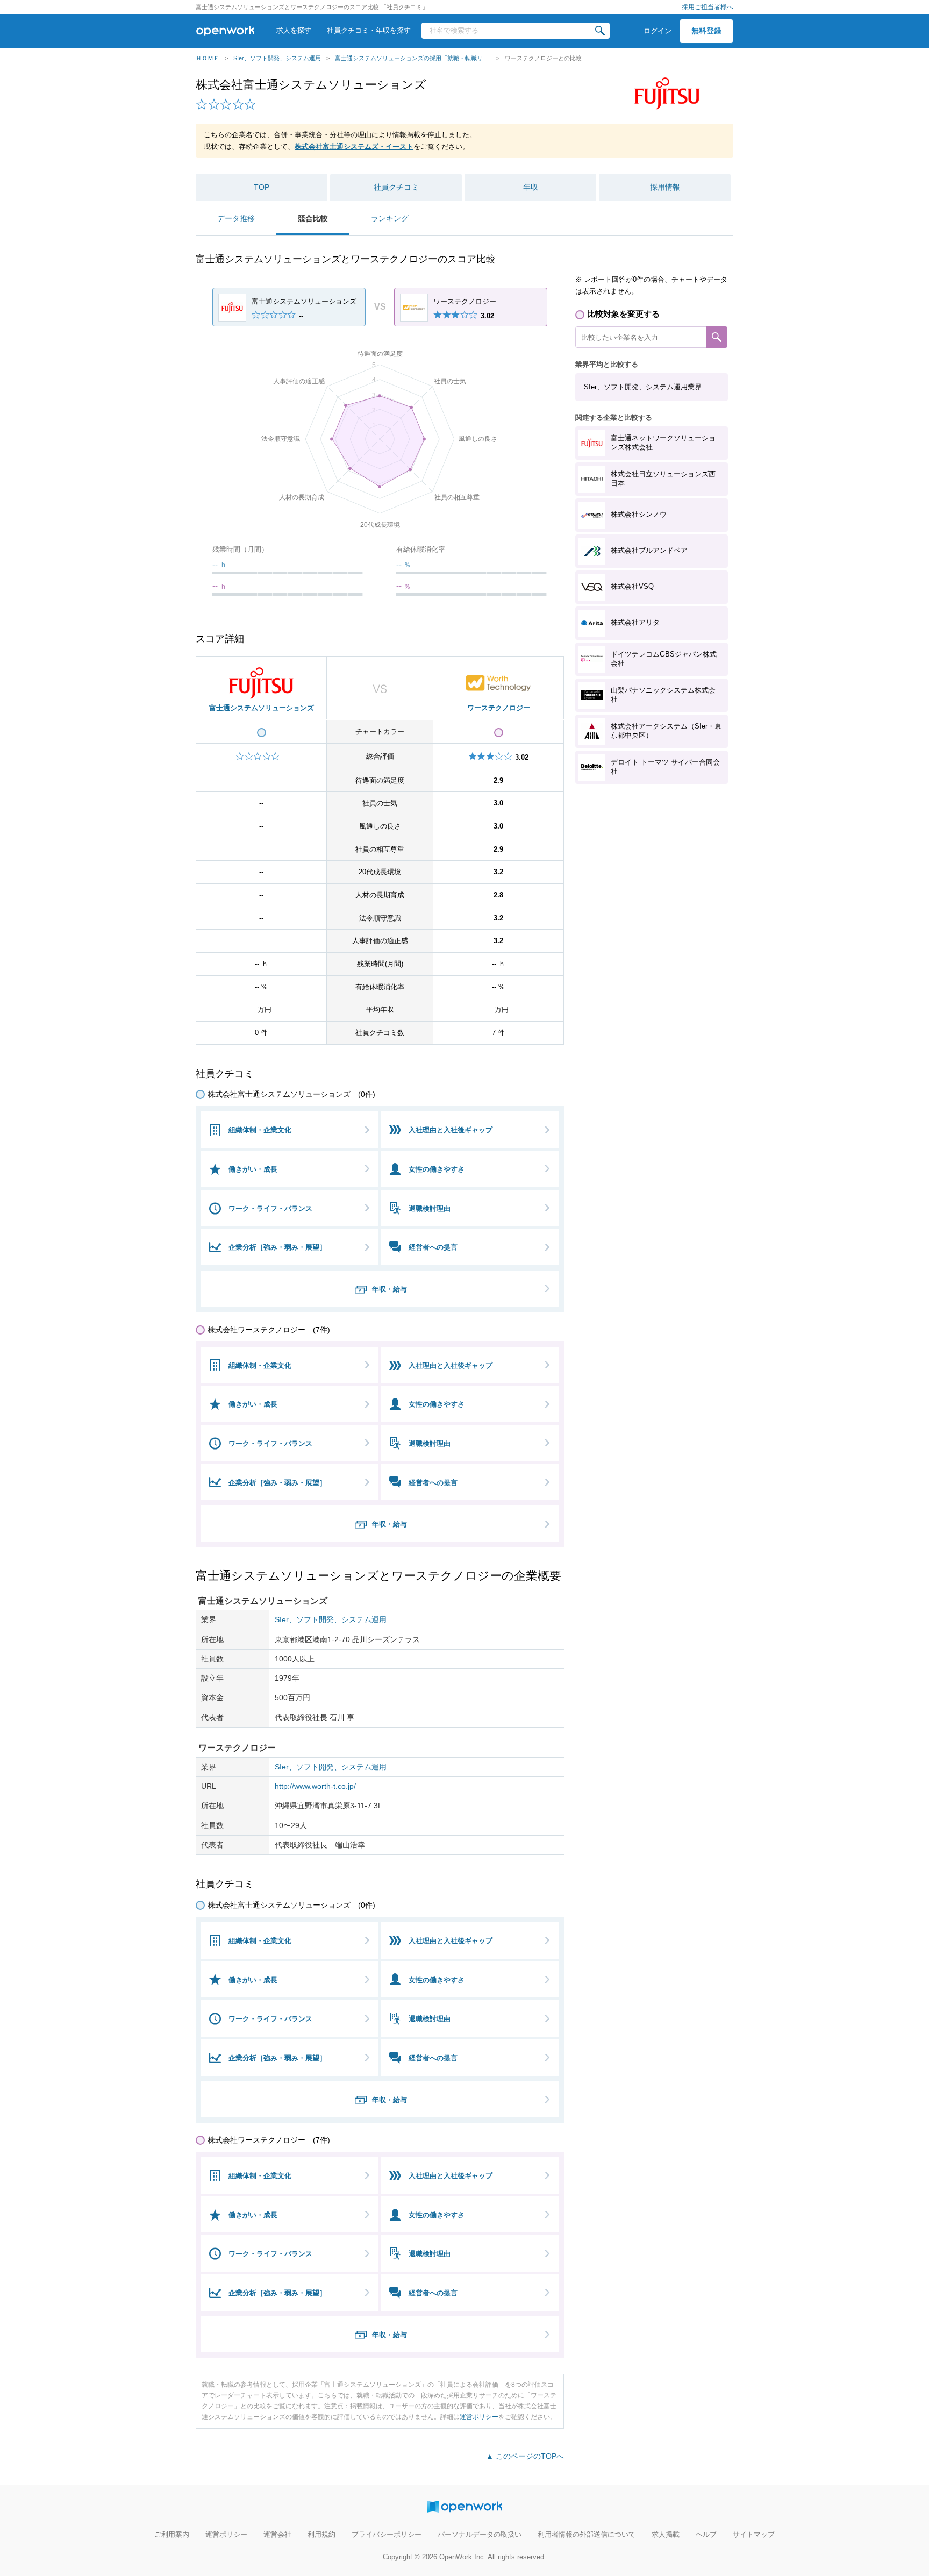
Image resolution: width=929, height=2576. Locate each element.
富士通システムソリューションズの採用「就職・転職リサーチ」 (413, 58)
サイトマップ (754, 2534)
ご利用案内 (172, 2534)
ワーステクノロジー (499, 708)
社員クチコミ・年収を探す (369, 30)
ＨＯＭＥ (208, 58)
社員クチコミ (396, 187)
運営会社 (277, 2534)
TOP (262, 187)
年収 (531, 187)
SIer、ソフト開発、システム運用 (277, 58)
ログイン (658, 31)
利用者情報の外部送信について (587, 2534)
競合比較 (313, 218)
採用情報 (665, 187)
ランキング (390, 218)
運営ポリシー (479, 2417)
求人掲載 (666, 2534)
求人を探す (294, 30)
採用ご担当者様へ (708, 7)
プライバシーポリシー (387, 2534)
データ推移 (236, 218)
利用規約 (321, 2534)
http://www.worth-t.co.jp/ (315, 1786)
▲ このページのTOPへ (525, 2456)
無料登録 (706, 31)
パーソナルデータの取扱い (480, 2534)
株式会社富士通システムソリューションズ (311, 85)
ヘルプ (706, 2534)
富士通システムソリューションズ (262, 708)
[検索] (600, 31)
